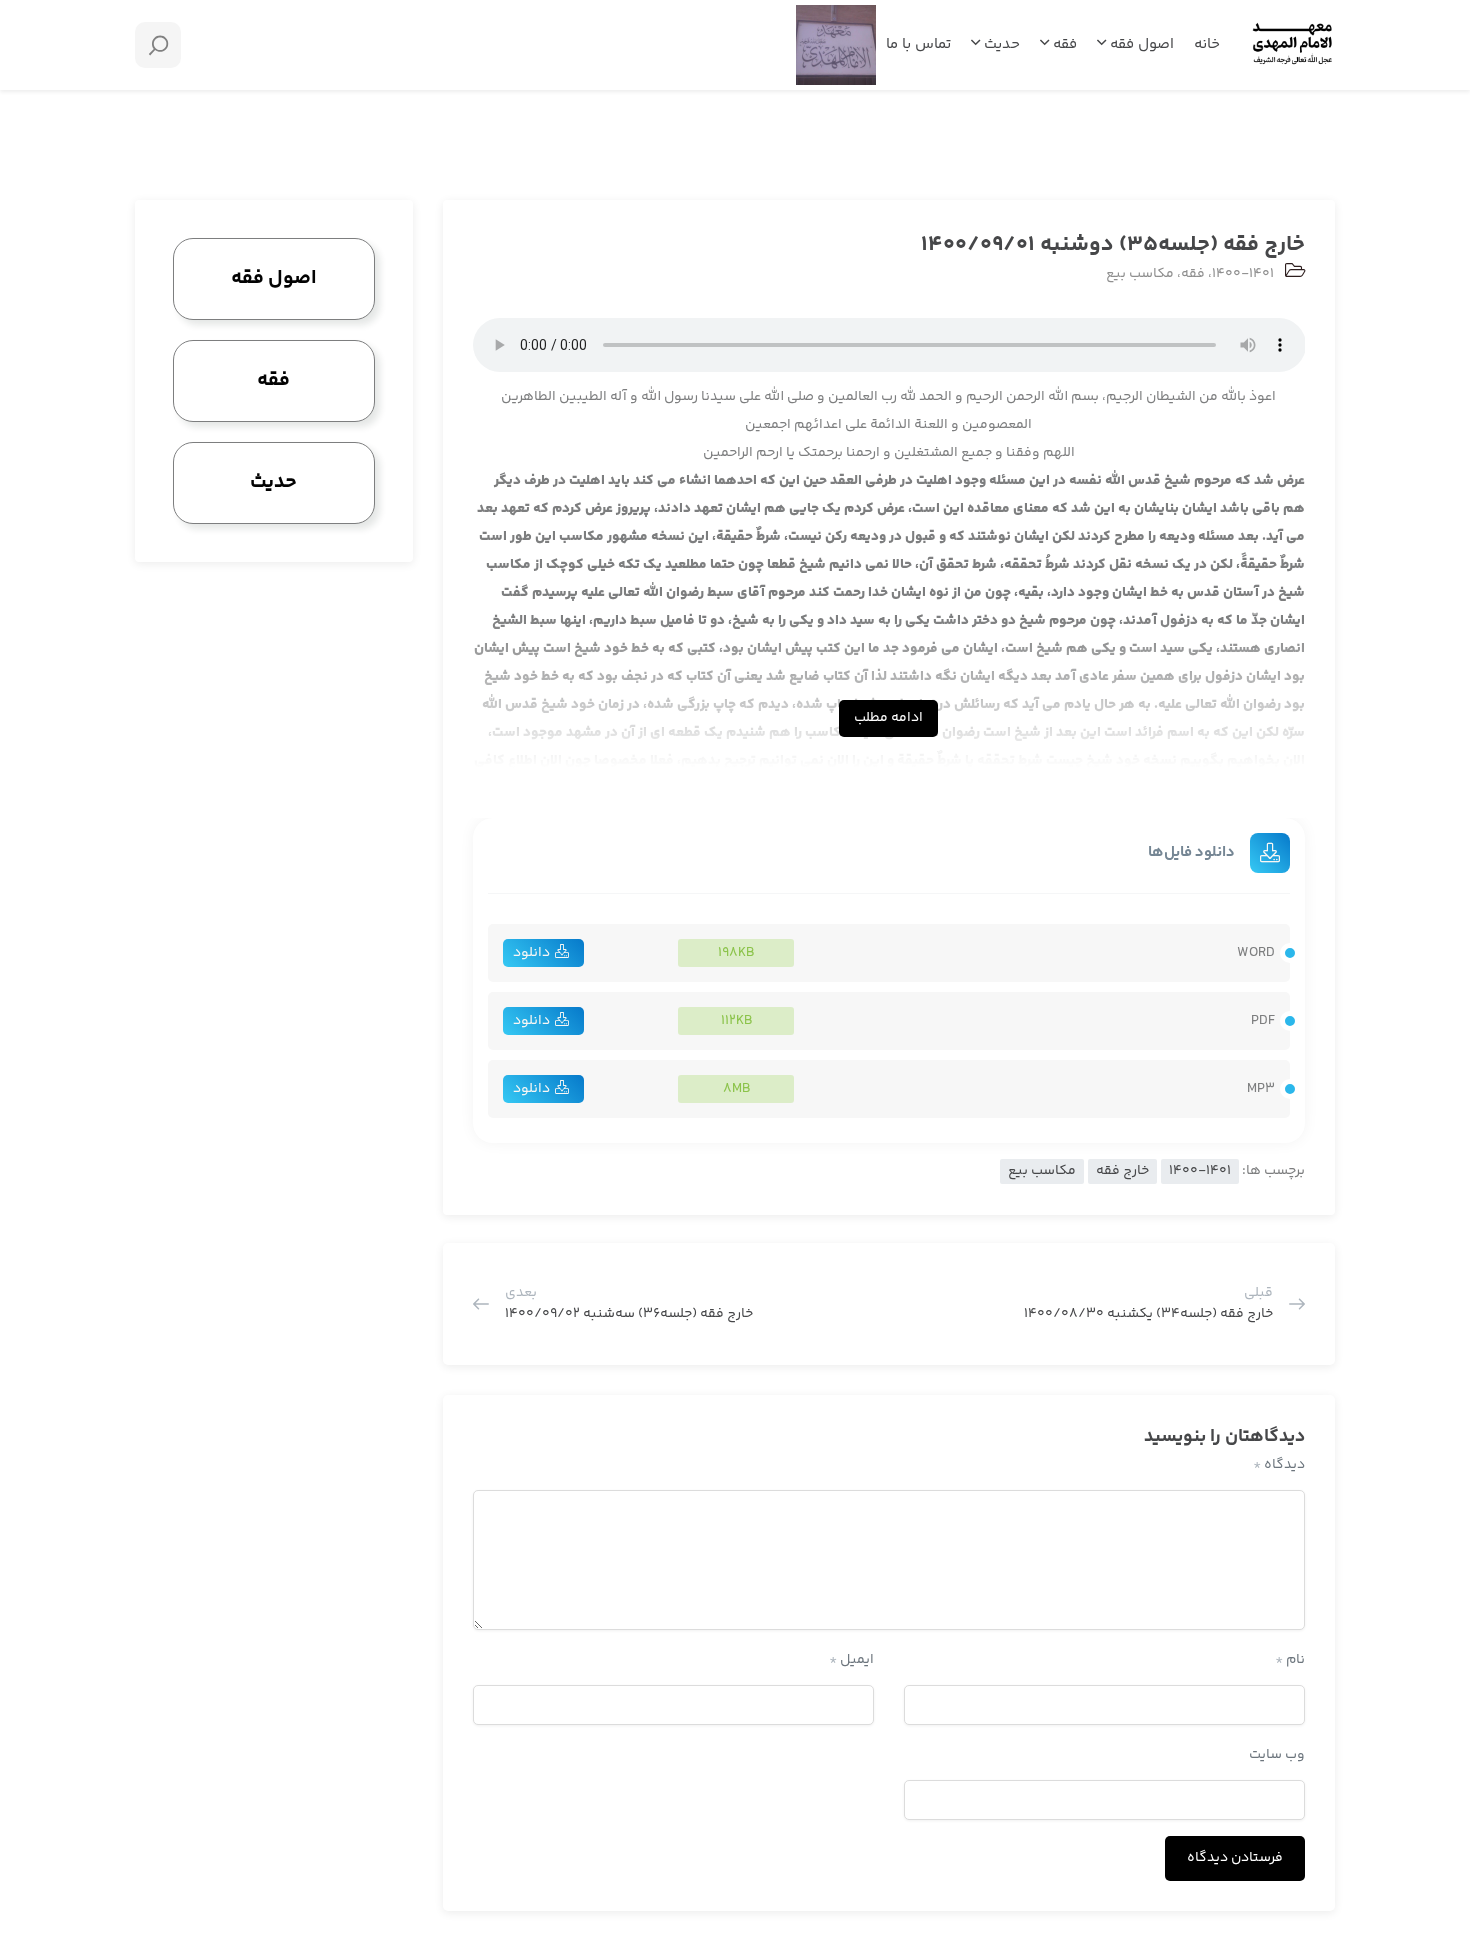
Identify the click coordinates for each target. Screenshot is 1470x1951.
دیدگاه (1279, 1465)
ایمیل (851, 1660)
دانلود (531, 953)
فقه (1063, 44)
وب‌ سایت (1277, 1755)
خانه (1207, 44)
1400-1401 (1243, 274)
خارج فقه (1122, 1171)
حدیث (1000, 44)
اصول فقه (1140, 44)
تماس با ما (918, 44)
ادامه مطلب (888, 718)
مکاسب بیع (1140, 274)
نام (1290, 1660)
